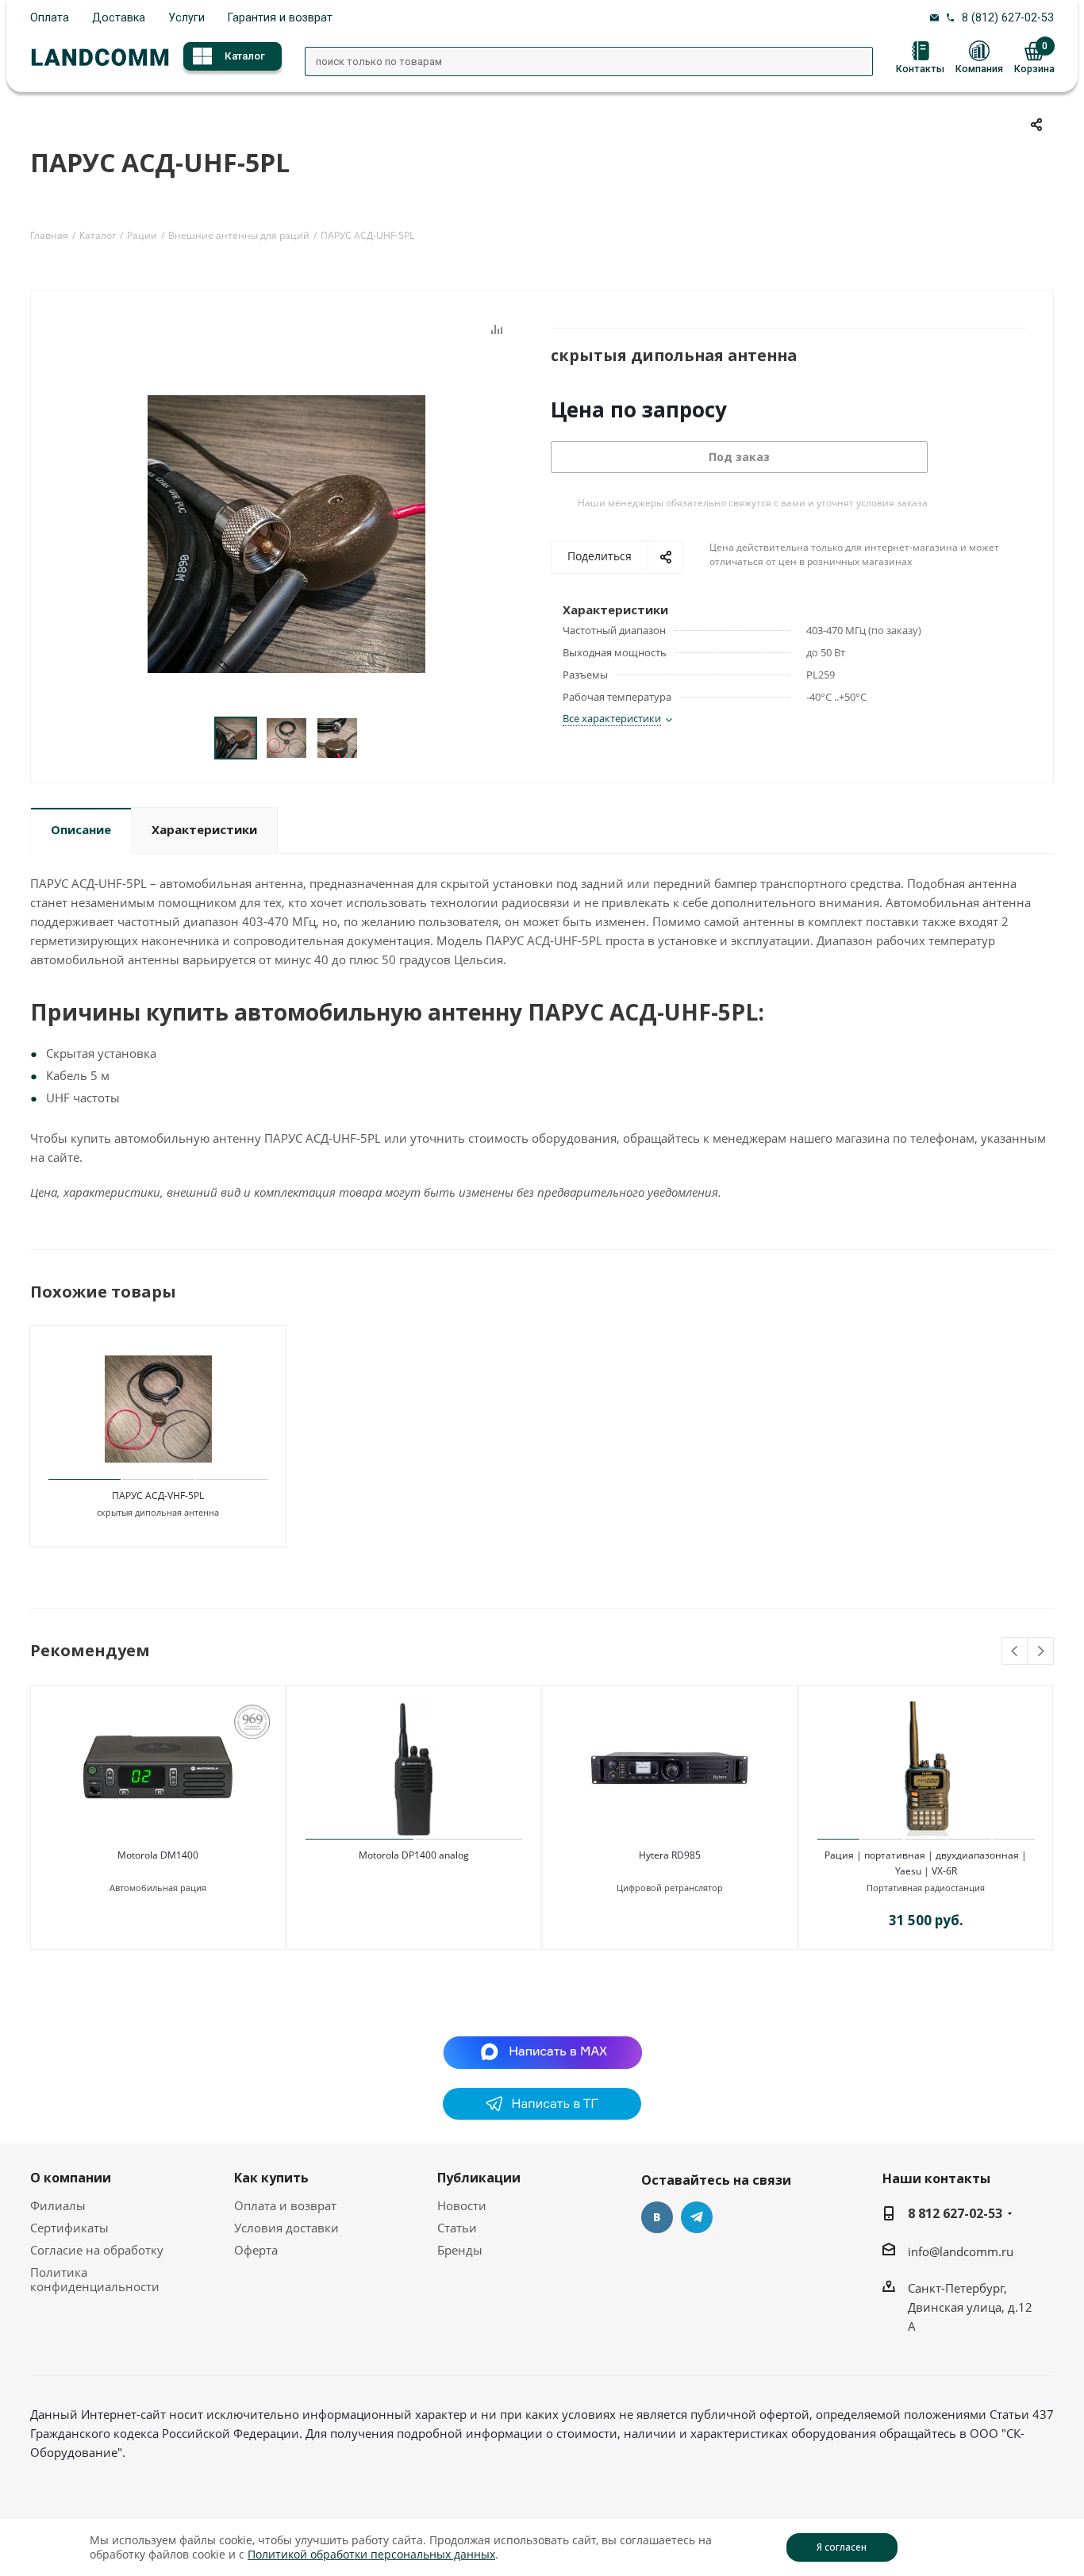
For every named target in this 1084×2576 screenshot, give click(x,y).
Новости (462, 2205)
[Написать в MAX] (542, 2051)
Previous (1015, 1652)
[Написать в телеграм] (542, 2115)
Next (1041, 1652)
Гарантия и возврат (280, 17)
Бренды (460, 2250)
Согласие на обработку (97, 2250)
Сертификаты (69, 2228)
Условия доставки (286, 2228)
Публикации (479, 2178)
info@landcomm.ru (961, 2251)
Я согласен (842, 2547)
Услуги (186, 17)
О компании (71, 2178)
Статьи (457, 2228)
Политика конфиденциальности (95, 2279)
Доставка (119, 17)
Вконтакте (657, 2217)
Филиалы (58, 2205)
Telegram (697, 2217)
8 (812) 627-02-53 (1008, 17)
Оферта (256, 2250)
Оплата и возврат (285, 2205)
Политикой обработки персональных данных (371, 2554)
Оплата (50, 17)
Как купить (271, 2178)
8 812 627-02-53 (955, 2213)
